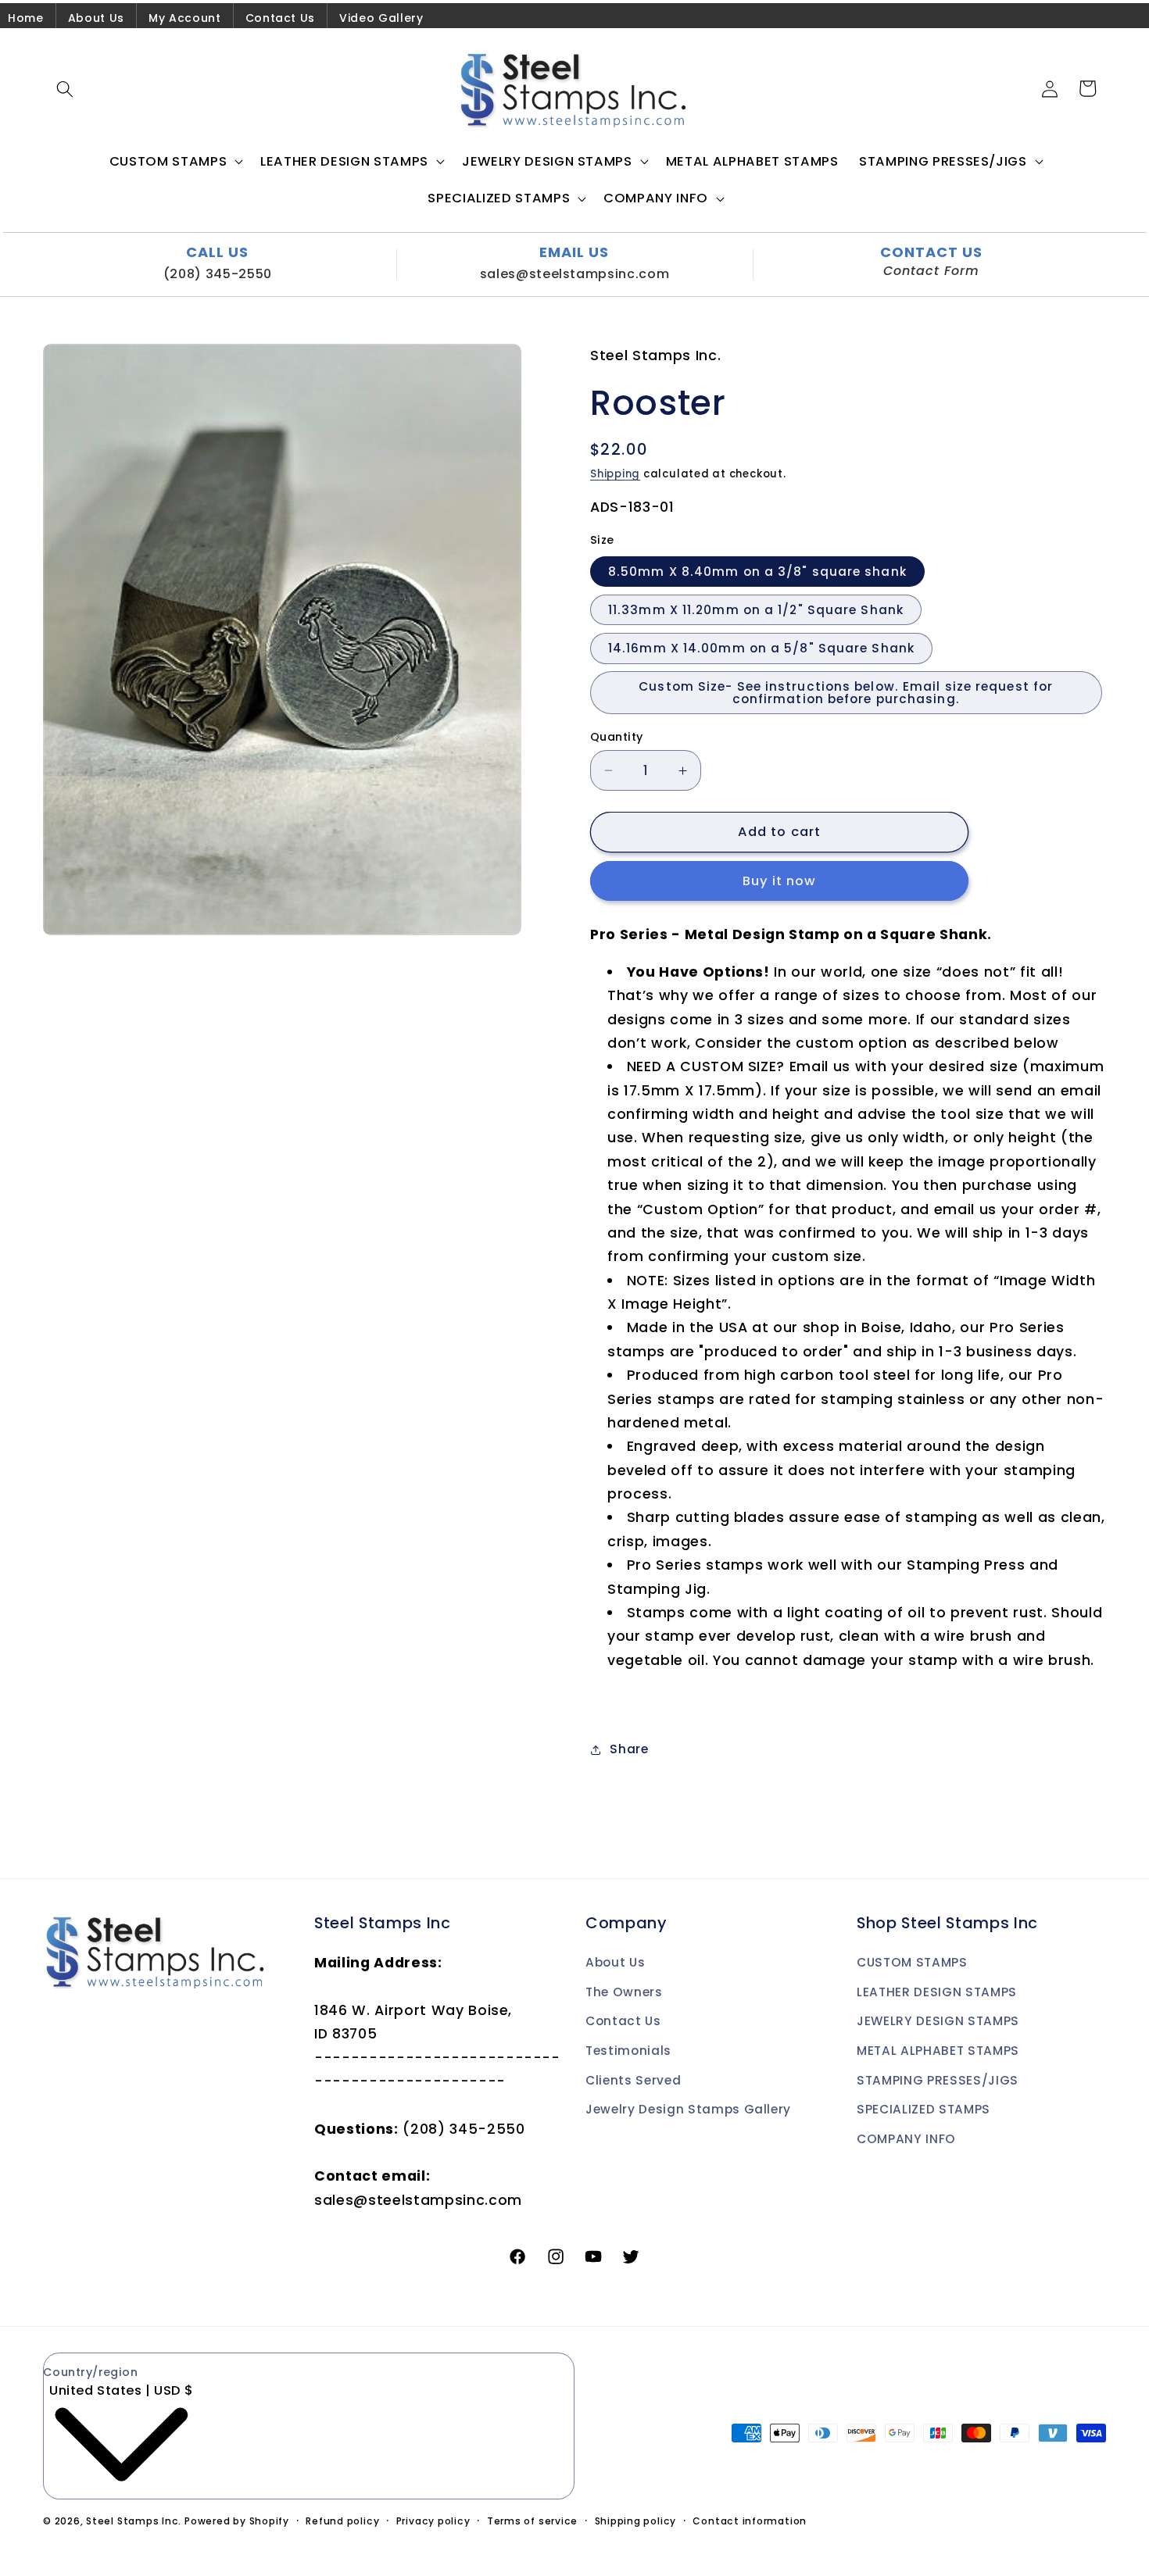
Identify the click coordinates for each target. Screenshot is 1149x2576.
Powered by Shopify (237, 2521)
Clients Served (633, 2081)
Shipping (615, 474)
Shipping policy (636, 2521)
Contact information (750, 2521)
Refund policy (342, 2521)
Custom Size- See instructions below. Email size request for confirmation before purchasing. (846, 692)
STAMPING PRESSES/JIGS (938, 2081)
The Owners (624, 1993)
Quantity (617, 737)
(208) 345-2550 (218, 274)
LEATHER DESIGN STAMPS (937, 1993)
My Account (185, 18)
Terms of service (532, 2521)
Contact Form (931, 271)
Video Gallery (381, 18)
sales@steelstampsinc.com (575, 274)
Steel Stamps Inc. (134, 2521)
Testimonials (628, 2051)
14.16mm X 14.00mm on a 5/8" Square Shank (761, 648)
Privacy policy (433, 2521)
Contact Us (281, 18)
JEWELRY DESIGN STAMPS (938, 2022)
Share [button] (629, 1749)
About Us (96, 18)
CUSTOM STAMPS (912, 1963)
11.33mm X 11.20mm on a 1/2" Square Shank (756, 610)
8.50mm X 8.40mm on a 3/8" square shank (757, 572)
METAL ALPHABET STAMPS (938, 2051)
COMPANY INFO (906, 2140)
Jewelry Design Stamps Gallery (688, 2110)
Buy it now (780, 881)
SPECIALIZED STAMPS (923, 2110)
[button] (65, 88)
